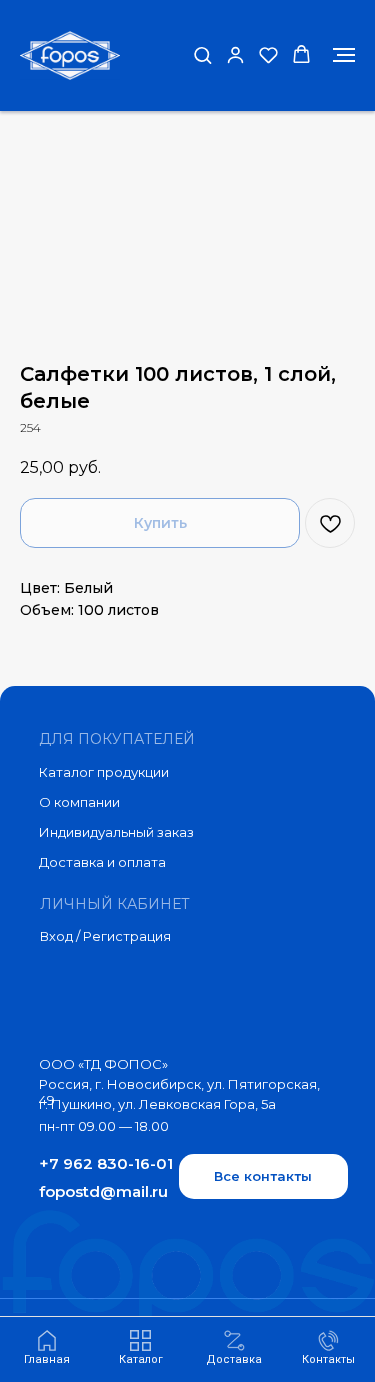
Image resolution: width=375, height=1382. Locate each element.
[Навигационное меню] (344, 55)
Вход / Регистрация (105, 936)
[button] (202, 54)
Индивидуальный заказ (116, 832)
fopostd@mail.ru (103, 1191)
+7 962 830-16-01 (106, 1163)
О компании (79, 802)
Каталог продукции (104, 772)
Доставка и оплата (102, 862)
